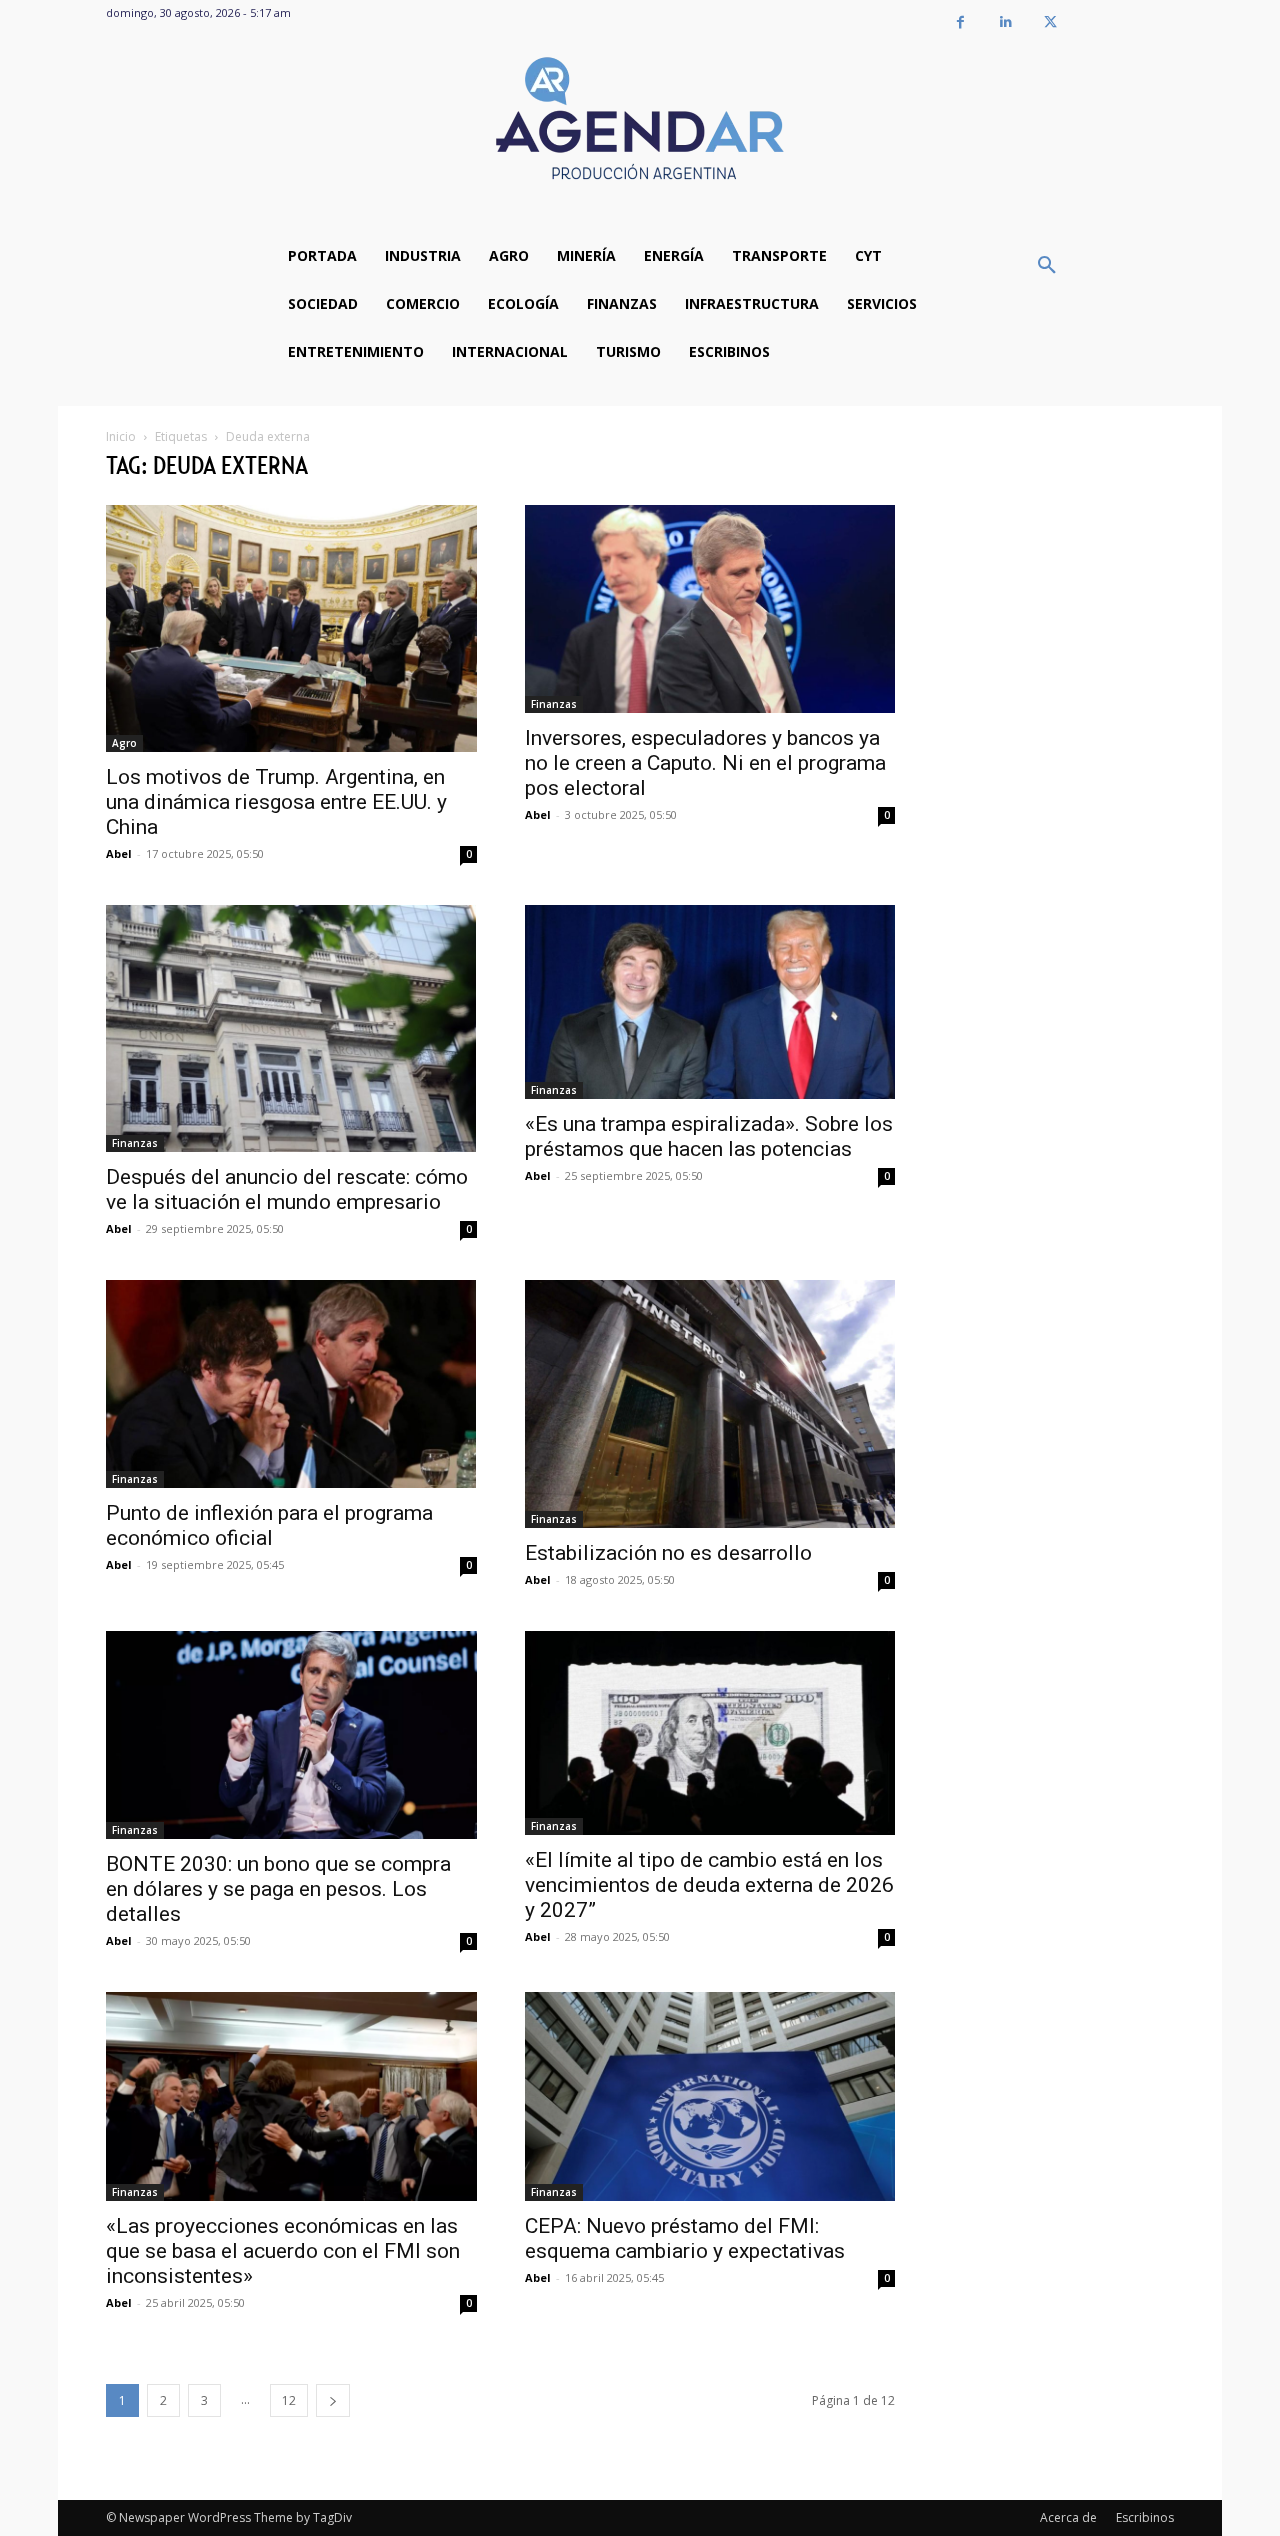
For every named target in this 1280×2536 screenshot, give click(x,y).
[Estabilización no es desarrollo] (710, 1403)
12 (289, 2400)
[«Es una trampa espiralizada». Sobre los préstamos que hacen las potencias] (710, 1002)
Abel (119, 853)
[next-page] (333, 2400)
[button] (1047, 266)
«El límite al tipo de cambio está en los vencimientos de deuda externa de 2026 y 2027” (709, 1885)
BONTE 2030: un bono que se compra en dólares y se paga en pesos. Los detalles (278, 1889)
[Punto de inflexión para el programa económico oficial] (291, 1383)
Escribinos (1145, 2517)
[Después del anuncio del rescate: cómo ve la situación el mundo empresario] (291, 1028)
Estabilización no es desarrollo (668, 1553)
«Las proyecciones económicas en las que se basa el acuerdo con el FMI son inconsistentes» (283, 2251)
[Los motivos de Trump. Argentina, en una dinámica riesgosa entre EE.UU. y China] (291, 628)
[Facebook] (960, 22)
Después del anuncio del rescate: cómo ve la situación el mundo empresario (287, 1189)
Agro (124, 743)
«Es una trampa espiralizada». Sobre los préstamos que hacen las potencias (709, 1136)
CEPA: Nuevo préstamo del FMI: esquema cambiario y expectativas (685, 2238)
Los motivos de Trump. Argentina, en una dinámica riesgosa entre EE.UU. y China (276, 802)
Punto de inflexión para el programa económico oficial (269, 1525)
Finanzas (554, 704)
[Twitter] (1050, 22)
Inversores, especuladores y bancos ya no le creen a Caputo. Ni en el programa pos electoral (705, 763)
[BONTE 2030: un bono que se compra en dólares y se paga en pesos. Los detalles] (291, 1735)
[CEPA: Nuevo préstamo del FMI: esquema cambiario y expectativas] (710, 2096)
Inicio (121, 436)
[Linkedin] (1005, 22)
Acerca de (1068, 2517)
